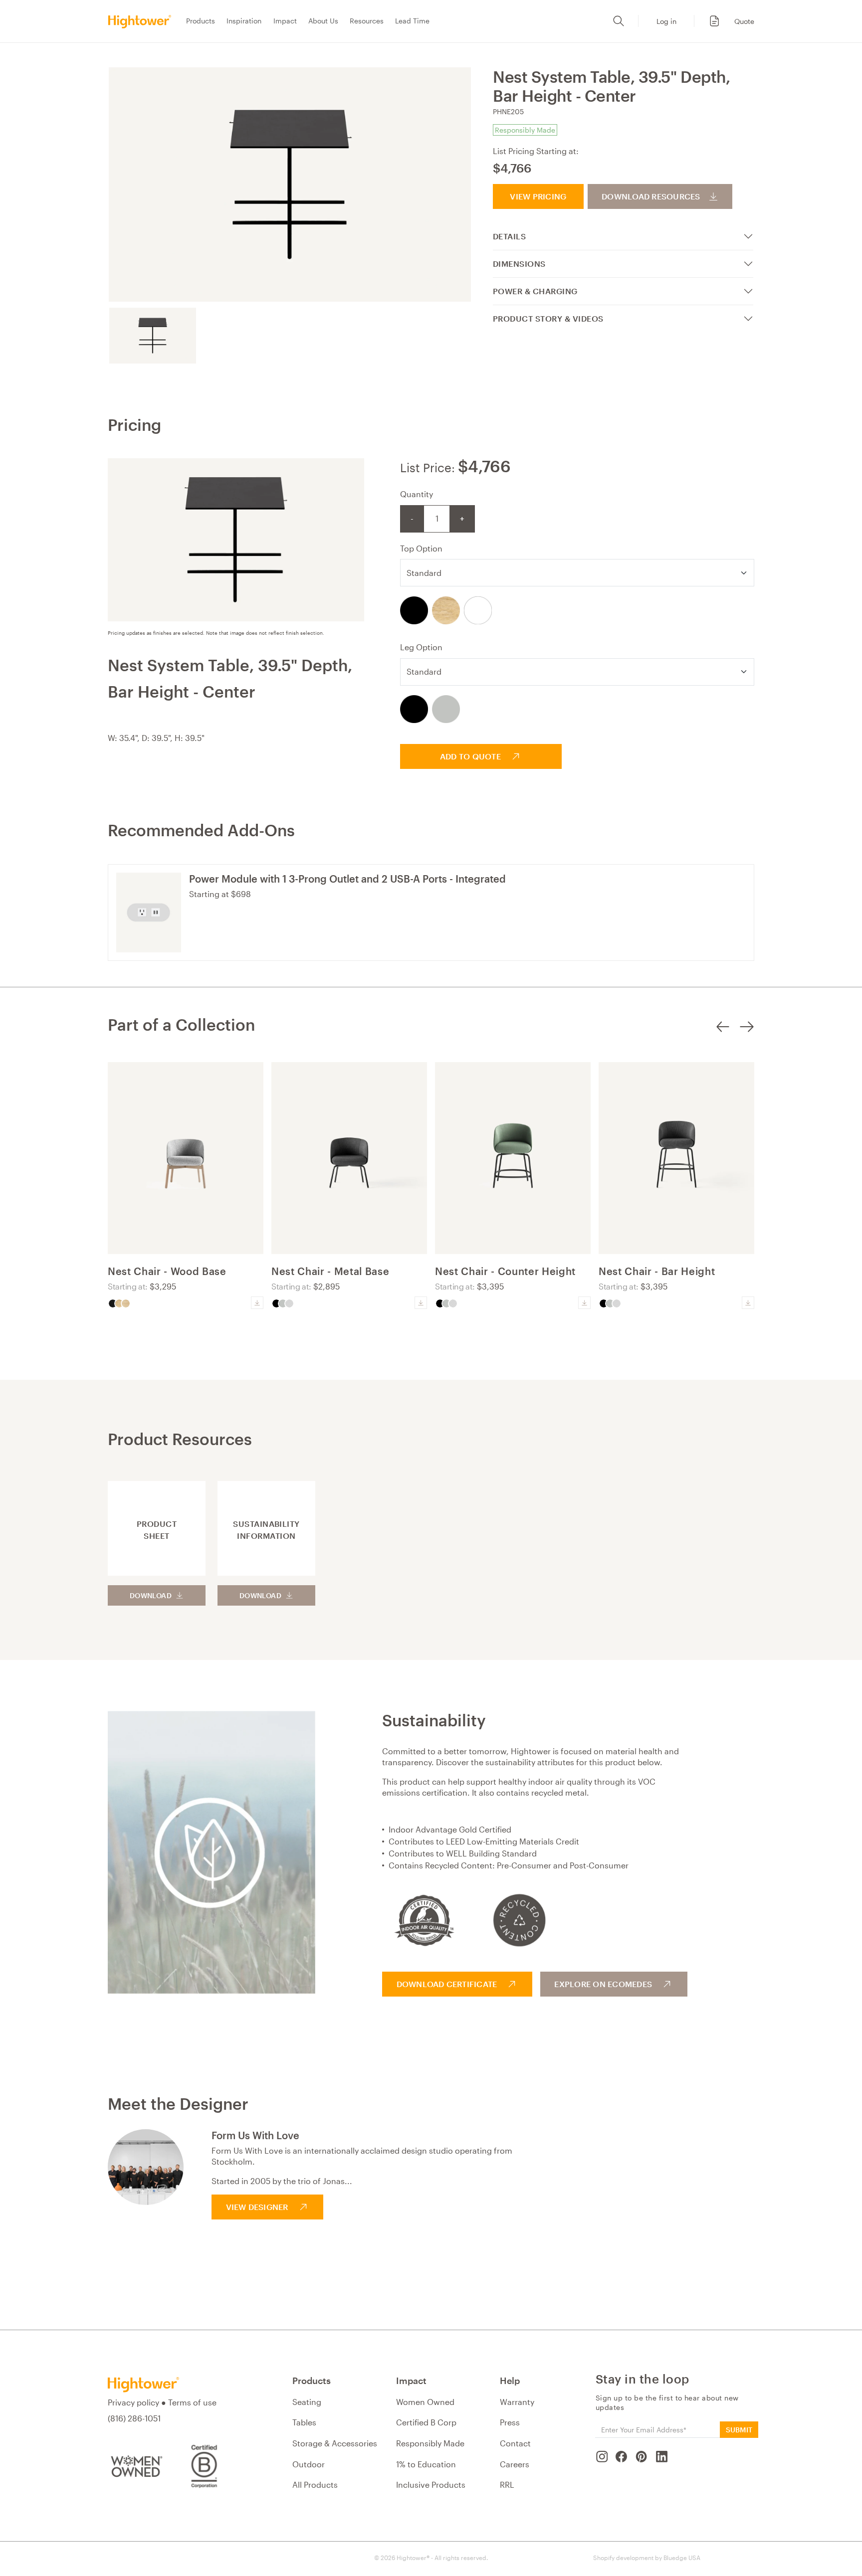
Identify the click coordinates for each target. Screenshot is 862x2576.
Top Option (421, 548)
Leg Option (421, 647)
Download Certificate (447, 1984)
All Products (315, 2484)
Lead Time (412, 21)
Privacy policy (133, 2402)
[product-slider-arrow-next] (747, 1041)
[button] (726, 21)
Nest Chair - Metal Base (330, 1271)
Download (151, 1595)
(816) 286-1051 (134, 2418)
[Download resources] (257, 1303)
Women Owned (425, 2402)
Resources (367, 21)
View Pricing (538, 196)
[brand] (143, 21)
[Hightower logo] (143, 2385)
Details (509, 236)
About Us (323, 21)
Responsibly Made (430, 2443)
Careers (515, 2464)
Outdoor (309, 2464)
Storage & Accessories (335, 2443)
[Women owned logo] (135, 2466)
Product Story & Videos (548, 318)
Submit (739, 2430)
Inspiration (244, 21)
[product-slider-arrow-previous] (723, 1041)
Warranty (517, 2402)
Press (510, 2422)
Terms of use (192, 2402)
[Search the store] (619, 21)
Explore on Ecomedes (603, 1984)
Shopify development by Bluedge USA (647, 2558)
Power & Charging (535, 291)
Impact (285, 21)
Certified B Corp (426, 2422)
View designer (257, 2207)
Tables (304, 2422)
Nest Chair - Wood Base (167, 1271)
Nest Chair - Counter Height (505, 1271)
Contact (515, 2443)
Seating (307, 2402)
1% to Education (426, 2464)
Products (201, 21)
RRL (507, 2484)
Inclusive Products (431, 2484)
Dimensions (519, 264)
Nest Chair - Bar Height (657, 1271)
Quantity (417, 494)
